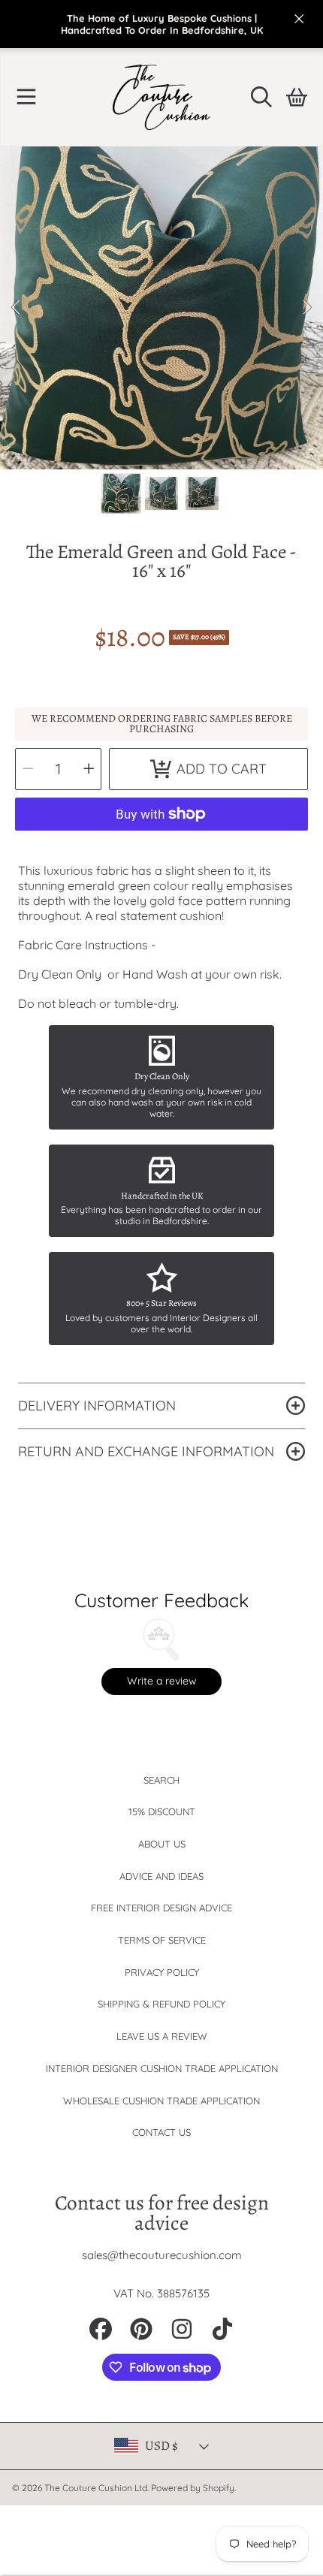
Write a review (162, 1681)
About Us (162, 1844)
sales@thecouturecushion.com (162, 2255)
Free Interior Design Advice (161, 1908)
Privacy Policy (162, 1972)
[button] (26, 97)
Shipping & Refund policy (161, 2004)
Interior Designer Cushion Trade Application (162, 2068)
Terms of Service (162, 1940)
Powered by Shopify (193, 2488)
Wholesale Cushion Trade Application (161, 2101)
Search (161, 1780)
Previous (16, 308)
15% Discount (162, 1811)
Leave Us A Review (162, 2036)
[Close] (299, 19)
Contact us (161, 2132)
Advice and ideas (161, 1876)
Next (307, 308)
